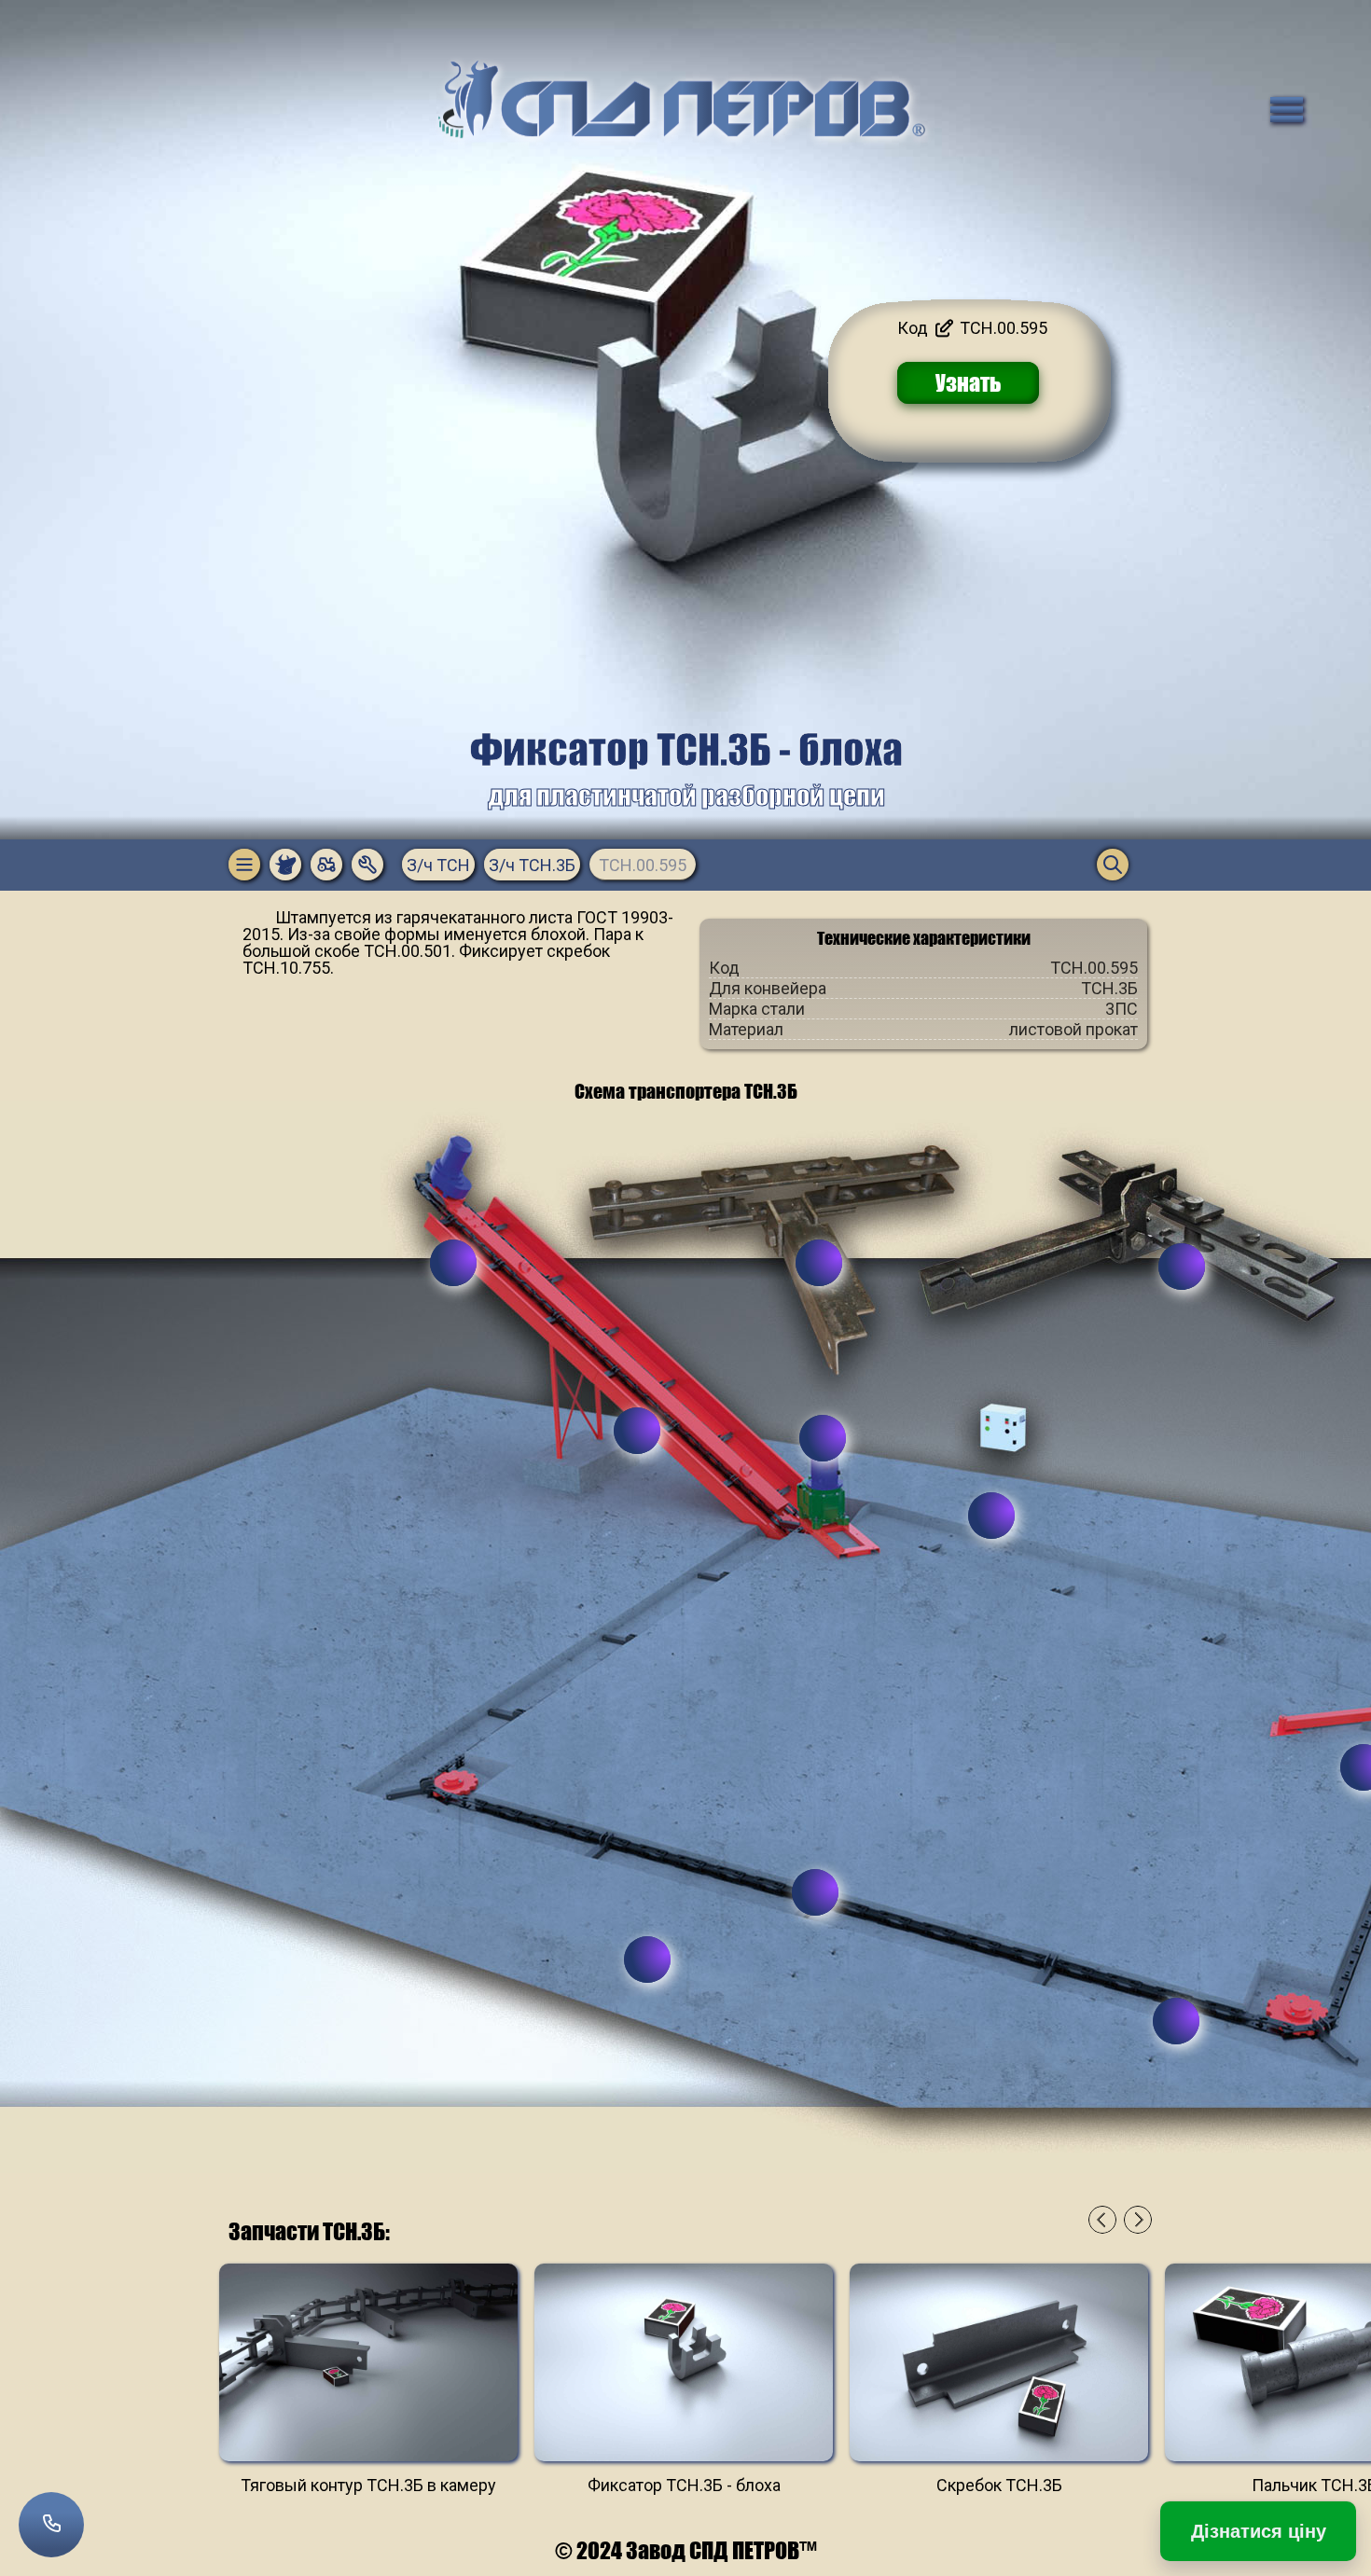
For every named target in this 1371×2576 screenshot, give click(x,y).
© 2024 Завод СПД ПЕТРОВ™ (686, 2550)
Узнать (969, 383)
